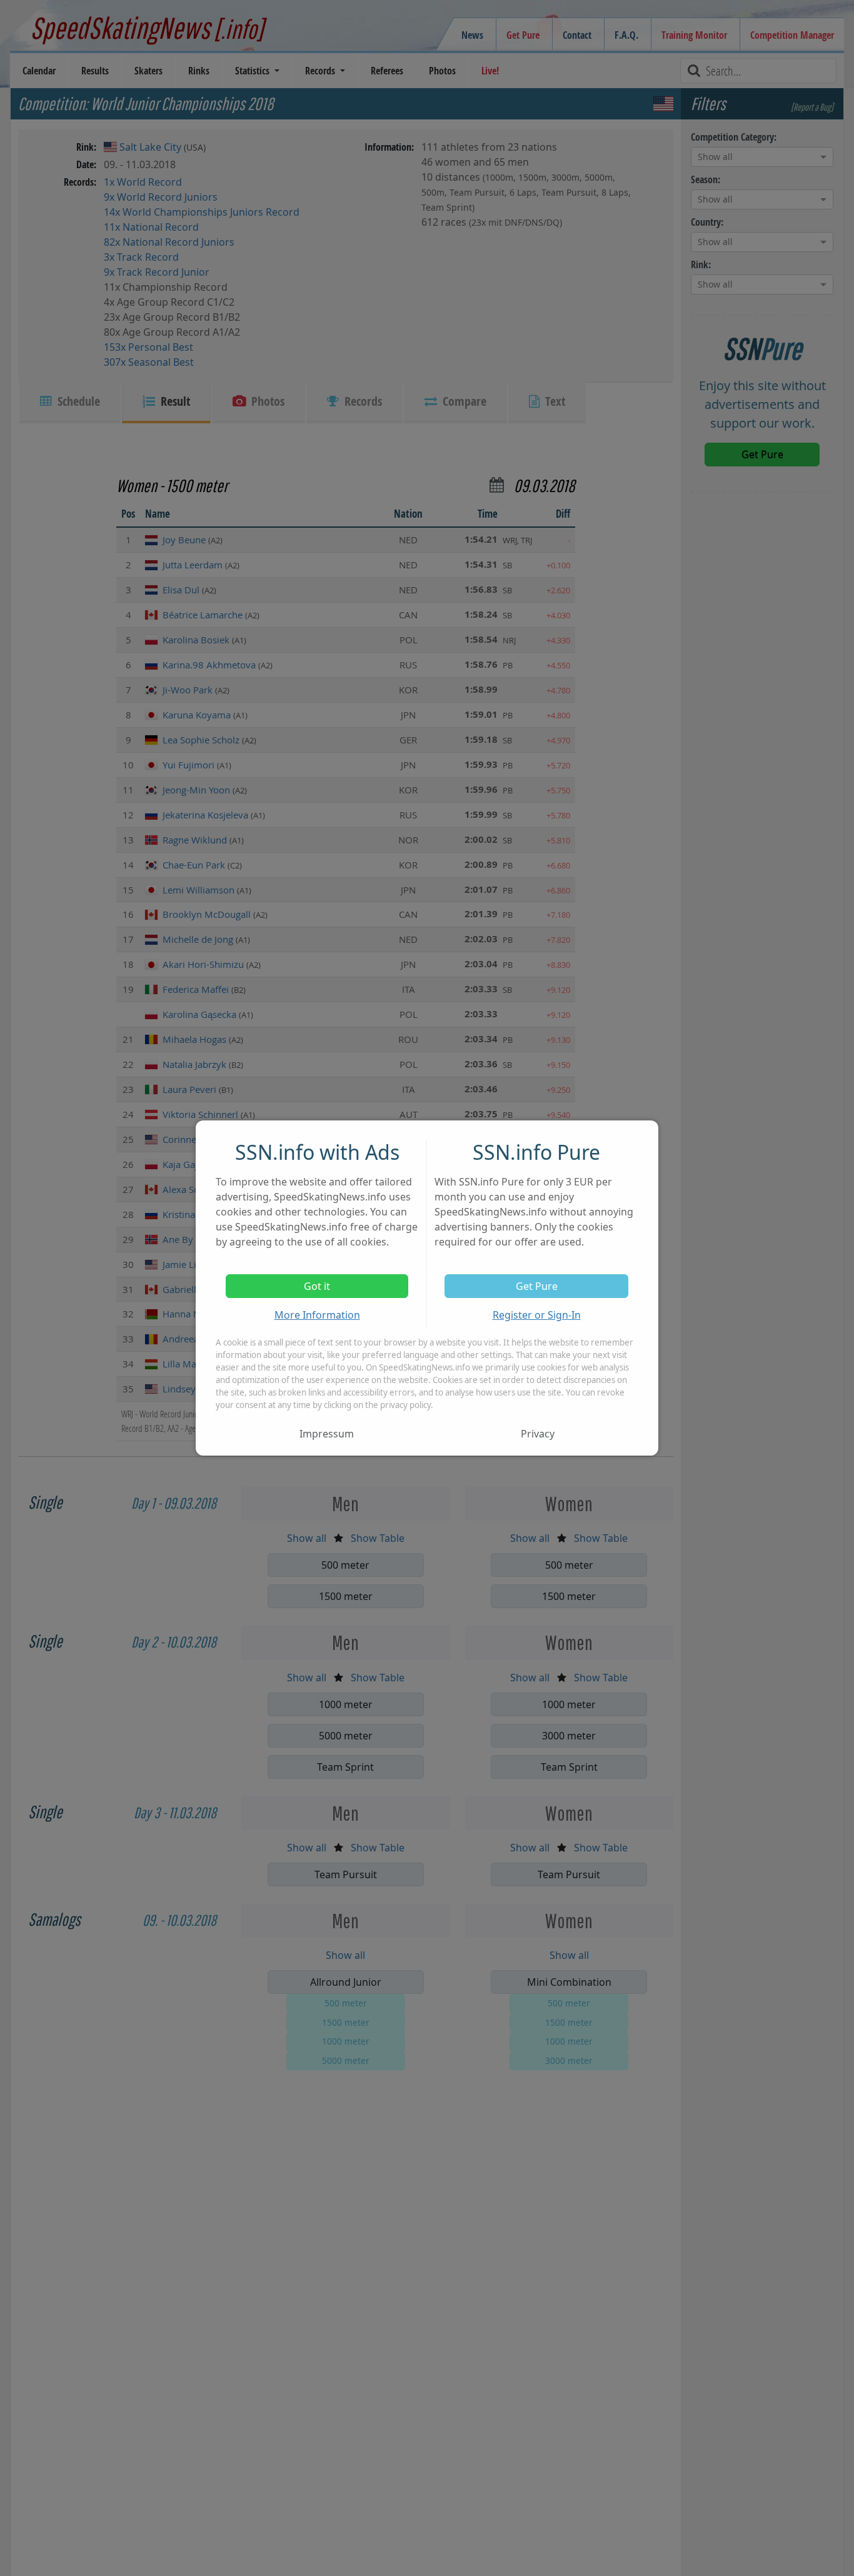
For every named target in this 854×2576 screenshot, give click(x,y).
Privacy (538, 1434)
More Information (317, 1315)
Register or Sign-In (537, 1315)
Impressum (327, 1434)
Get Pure (537, 1286)
